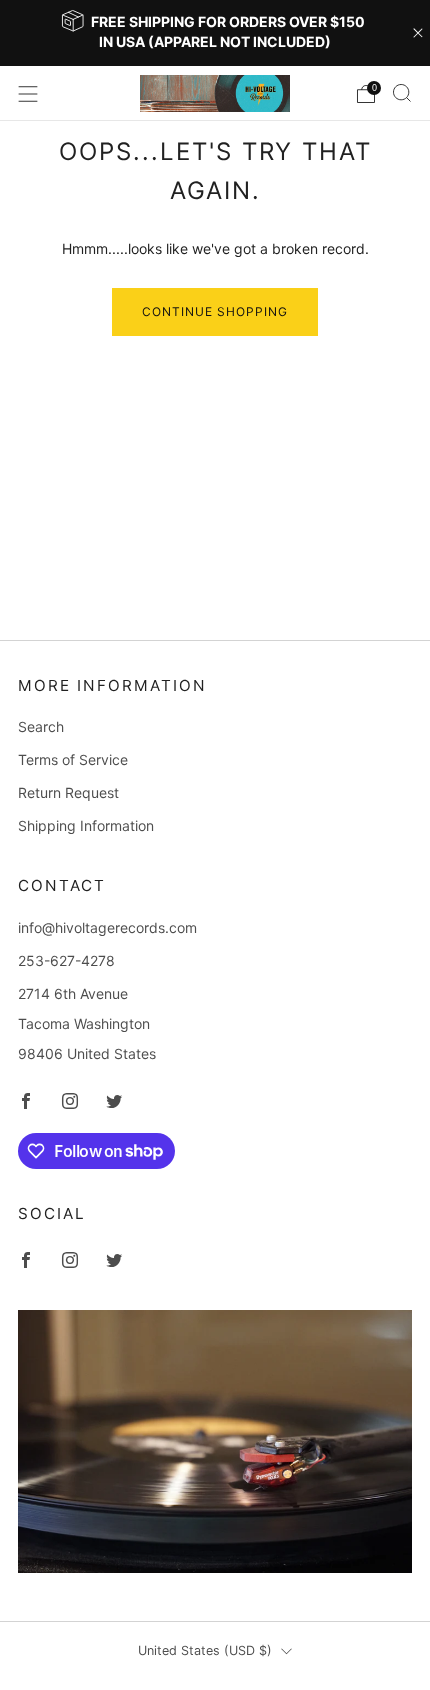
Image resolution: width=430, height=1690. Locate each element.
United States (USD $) (205, 1650)
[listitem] (215, 33)
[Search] (402, 93)
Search (41, 726)
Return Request (68, 792)
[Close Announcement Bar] (418, 33)
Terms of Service (73, 759)
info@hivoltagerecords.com (107, 927)
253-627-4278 (66, 960)
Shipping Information (86, 825)
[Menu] (28, 94)
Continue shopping (215, 311)
